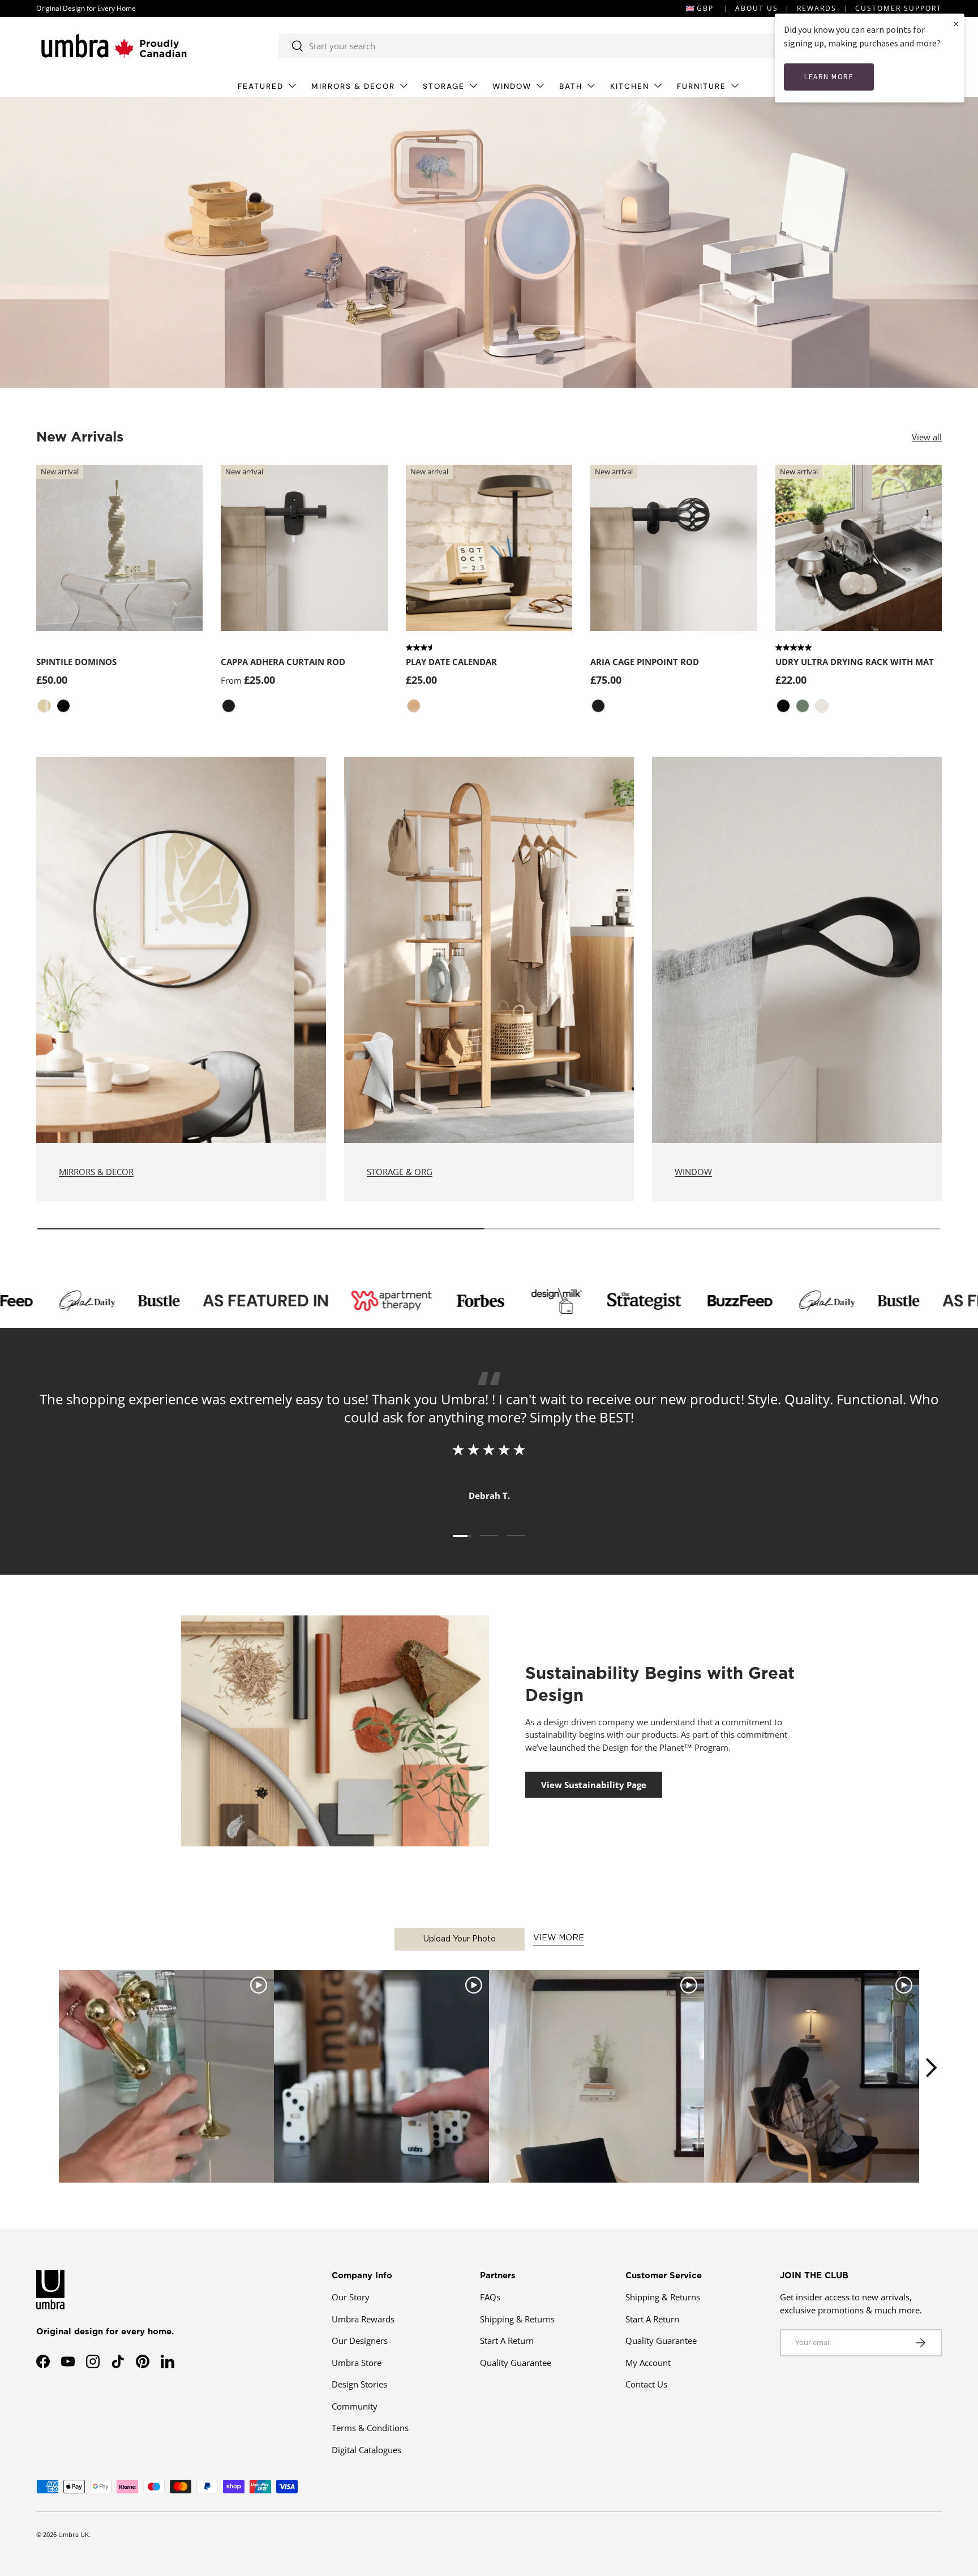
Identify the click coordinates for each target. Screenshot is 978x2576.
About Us (757, 8)
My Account (648, 2363)
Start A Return (507, 2341)
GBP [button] (705, 8)
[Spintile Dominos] (119, 548)
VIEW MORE (559, 1938)
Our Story (351, 2297)
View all (927, 437)
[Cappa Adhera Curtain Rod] (304, 548)
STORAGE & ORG (400, 1172)
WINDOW (512, 86)
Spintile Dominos (76, 662)
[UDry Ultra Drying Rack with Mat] (859, 548)
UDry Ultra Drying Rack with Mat (855, 662)
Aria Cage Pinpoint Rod (645, 662)
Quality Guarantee (516, 2363)
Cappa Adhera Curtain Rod (283, 662)
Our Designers (360, 2341)
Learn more (829, 77)
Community (355, 2406)
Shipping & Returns (517, 2319)
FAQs (490, 2297)
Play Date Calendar (451, 662)
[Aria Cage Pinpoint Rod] (674, 548)
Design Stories (359, 2384)
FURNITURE (702, 86)
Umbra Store (357, 2363)
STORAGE (444, 86)
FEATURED (261, 86)
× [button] (956, 23)
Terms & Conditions (370, 2428)
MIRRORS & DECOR (353, 86)
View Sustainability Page (594, 1785)
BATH (571, 86)
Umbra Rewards (363, 2319)
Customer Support (898, 8)
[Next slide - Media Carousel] (930, 2068)
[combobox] (529, 46)
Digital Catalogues (366, 2450)
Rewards (817, 8)
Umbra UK (74, 2534)
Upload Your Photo (460, 1939)
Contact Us (646, 2384)
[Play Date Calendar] (489, 548)
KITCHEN (630, 86)
